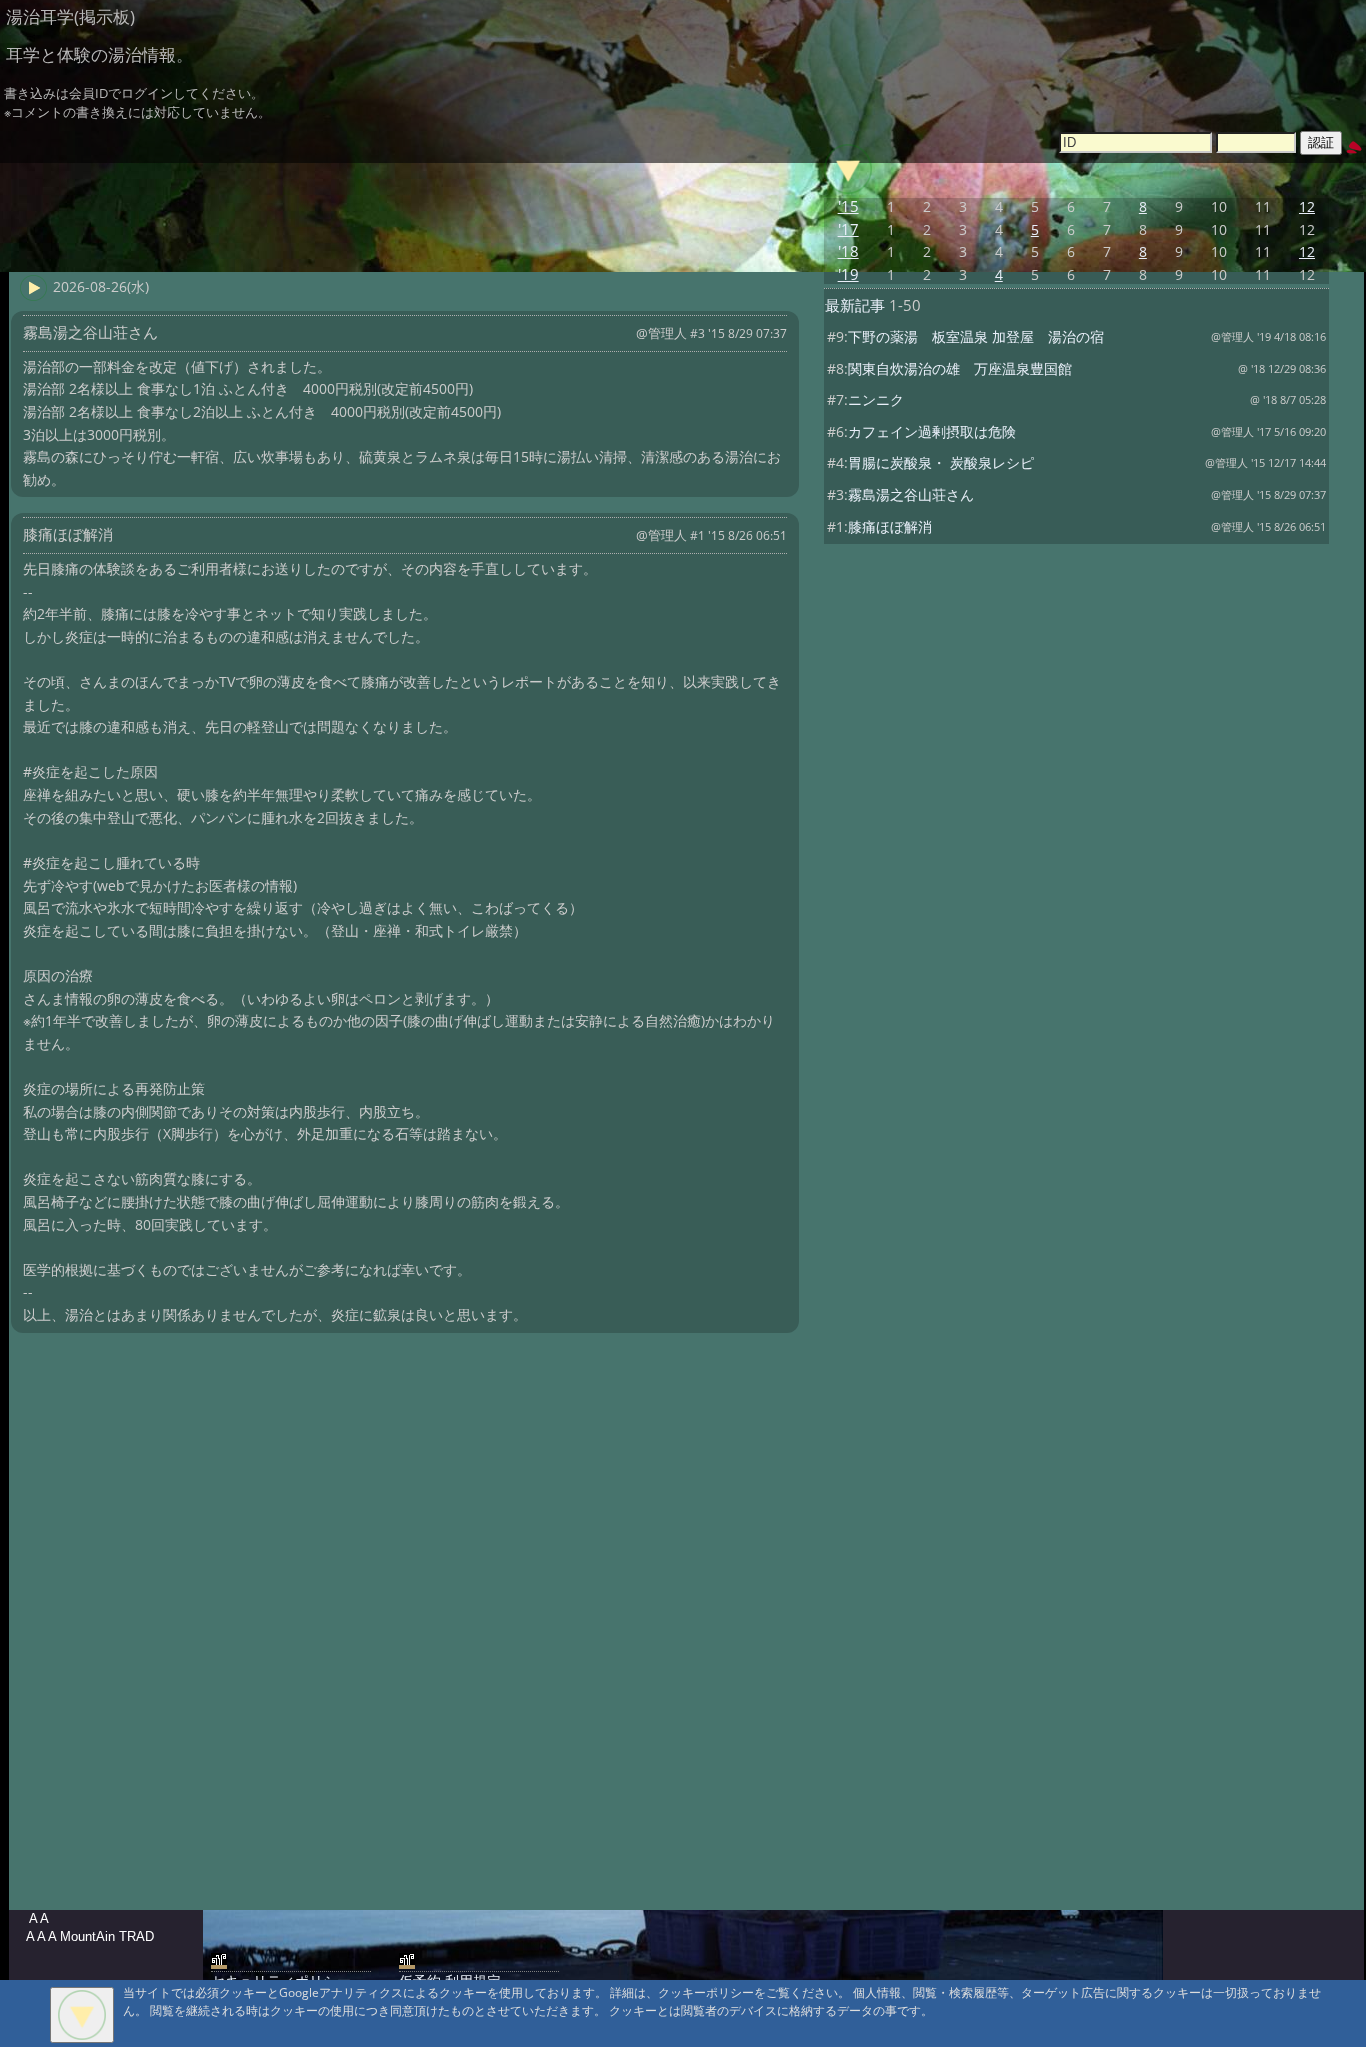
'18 (848, 251)
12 (1307, 206)
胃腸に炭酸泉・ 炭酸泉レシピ (948, 462)
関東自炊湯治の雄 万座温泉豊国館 (960, 368)
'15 (848, 206)
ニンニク (876, 399)
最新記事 (855, 305)
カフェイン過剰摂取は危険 (932, 431)
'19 (848, 274)
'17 (848, 229)
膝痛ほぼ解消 (890, 526)
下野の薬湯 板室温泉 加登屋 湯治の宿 (976, 336)
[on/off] (848, 169)
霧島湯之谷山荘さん (911, 494)
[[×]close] (82, 2015)
